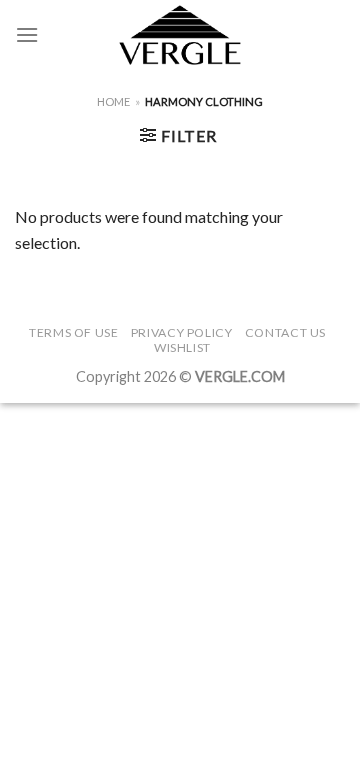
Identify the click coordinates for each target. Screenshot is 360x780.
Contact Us (285, 332)
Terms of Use (73, 332)
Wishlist (182, 347)
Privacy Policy (182, 332)
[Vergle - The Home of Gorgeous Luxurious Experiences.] (180, 35)
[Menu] (27, 34)
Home (113, 101)
